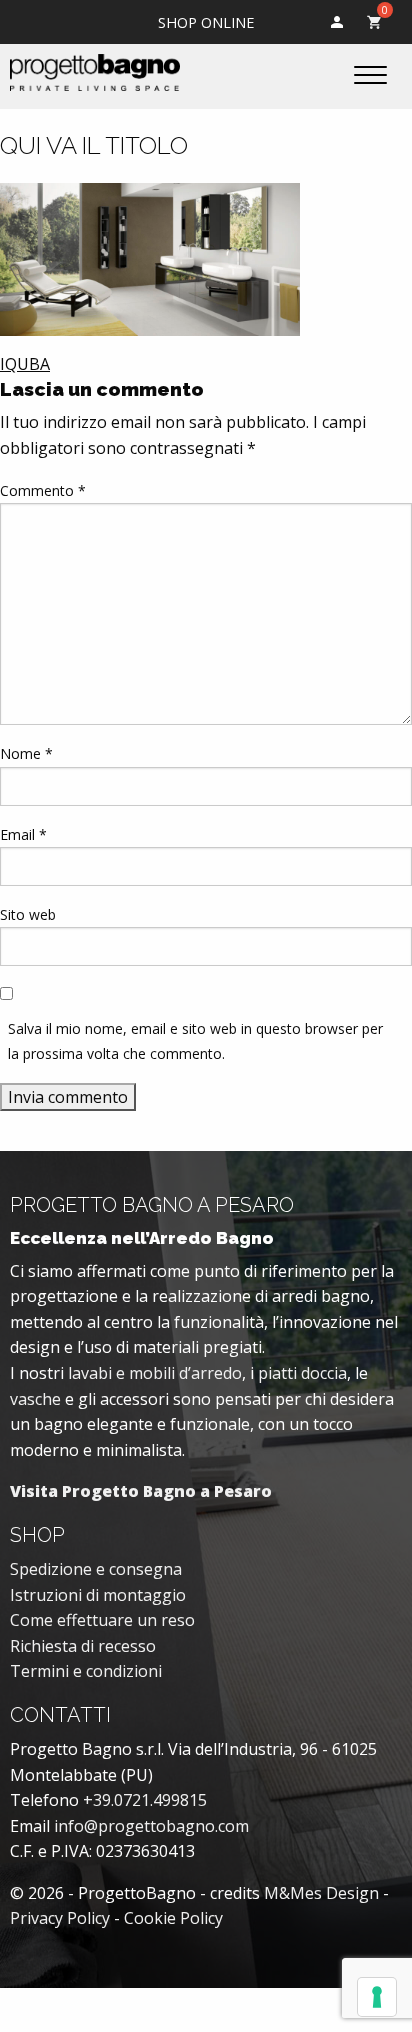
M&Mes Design (321, 1893)
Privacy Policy (60, 1918)
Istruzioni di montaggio (98, 1595)
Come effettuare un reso (102, 1620)
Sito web (28, 914)
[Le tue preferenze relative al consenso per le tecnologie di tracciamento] (377, 1997)
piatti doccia (302, 1373)
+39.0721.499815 (145, 1800)
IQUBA (25, 364)
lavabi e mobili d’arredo (155, 1373)
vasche (35, 1399)
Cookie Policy (173, 1918)
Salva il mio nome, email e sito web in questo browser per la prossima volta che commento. (195, 1041)
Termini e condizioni (86, 1671)
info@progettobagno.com (151, 1826)
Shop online (206, 22)
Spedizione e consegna (96, 1569)
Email (23, 834)
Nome (26, 753)
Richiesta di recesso (83, 1646)
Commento (43, 490)
